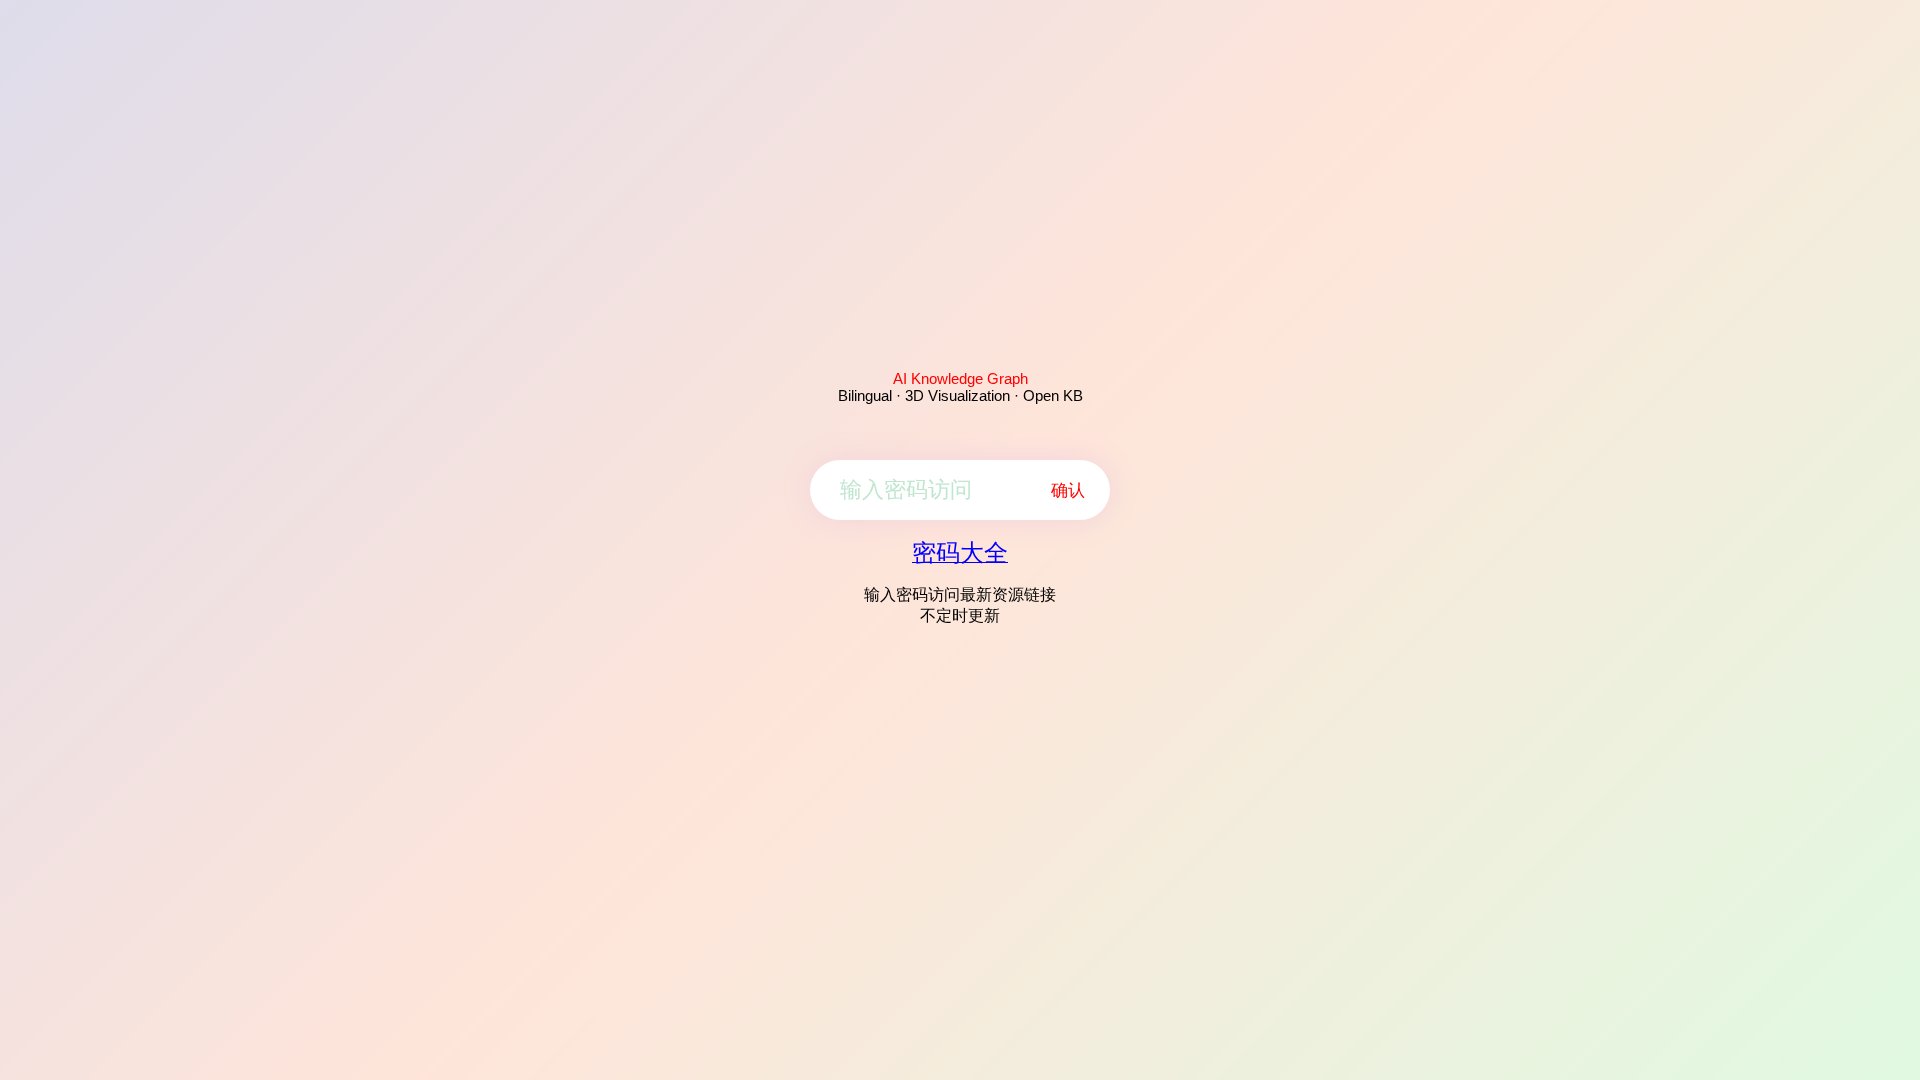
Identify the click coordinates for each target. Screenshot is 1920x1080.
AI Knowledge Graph (960, 378)
